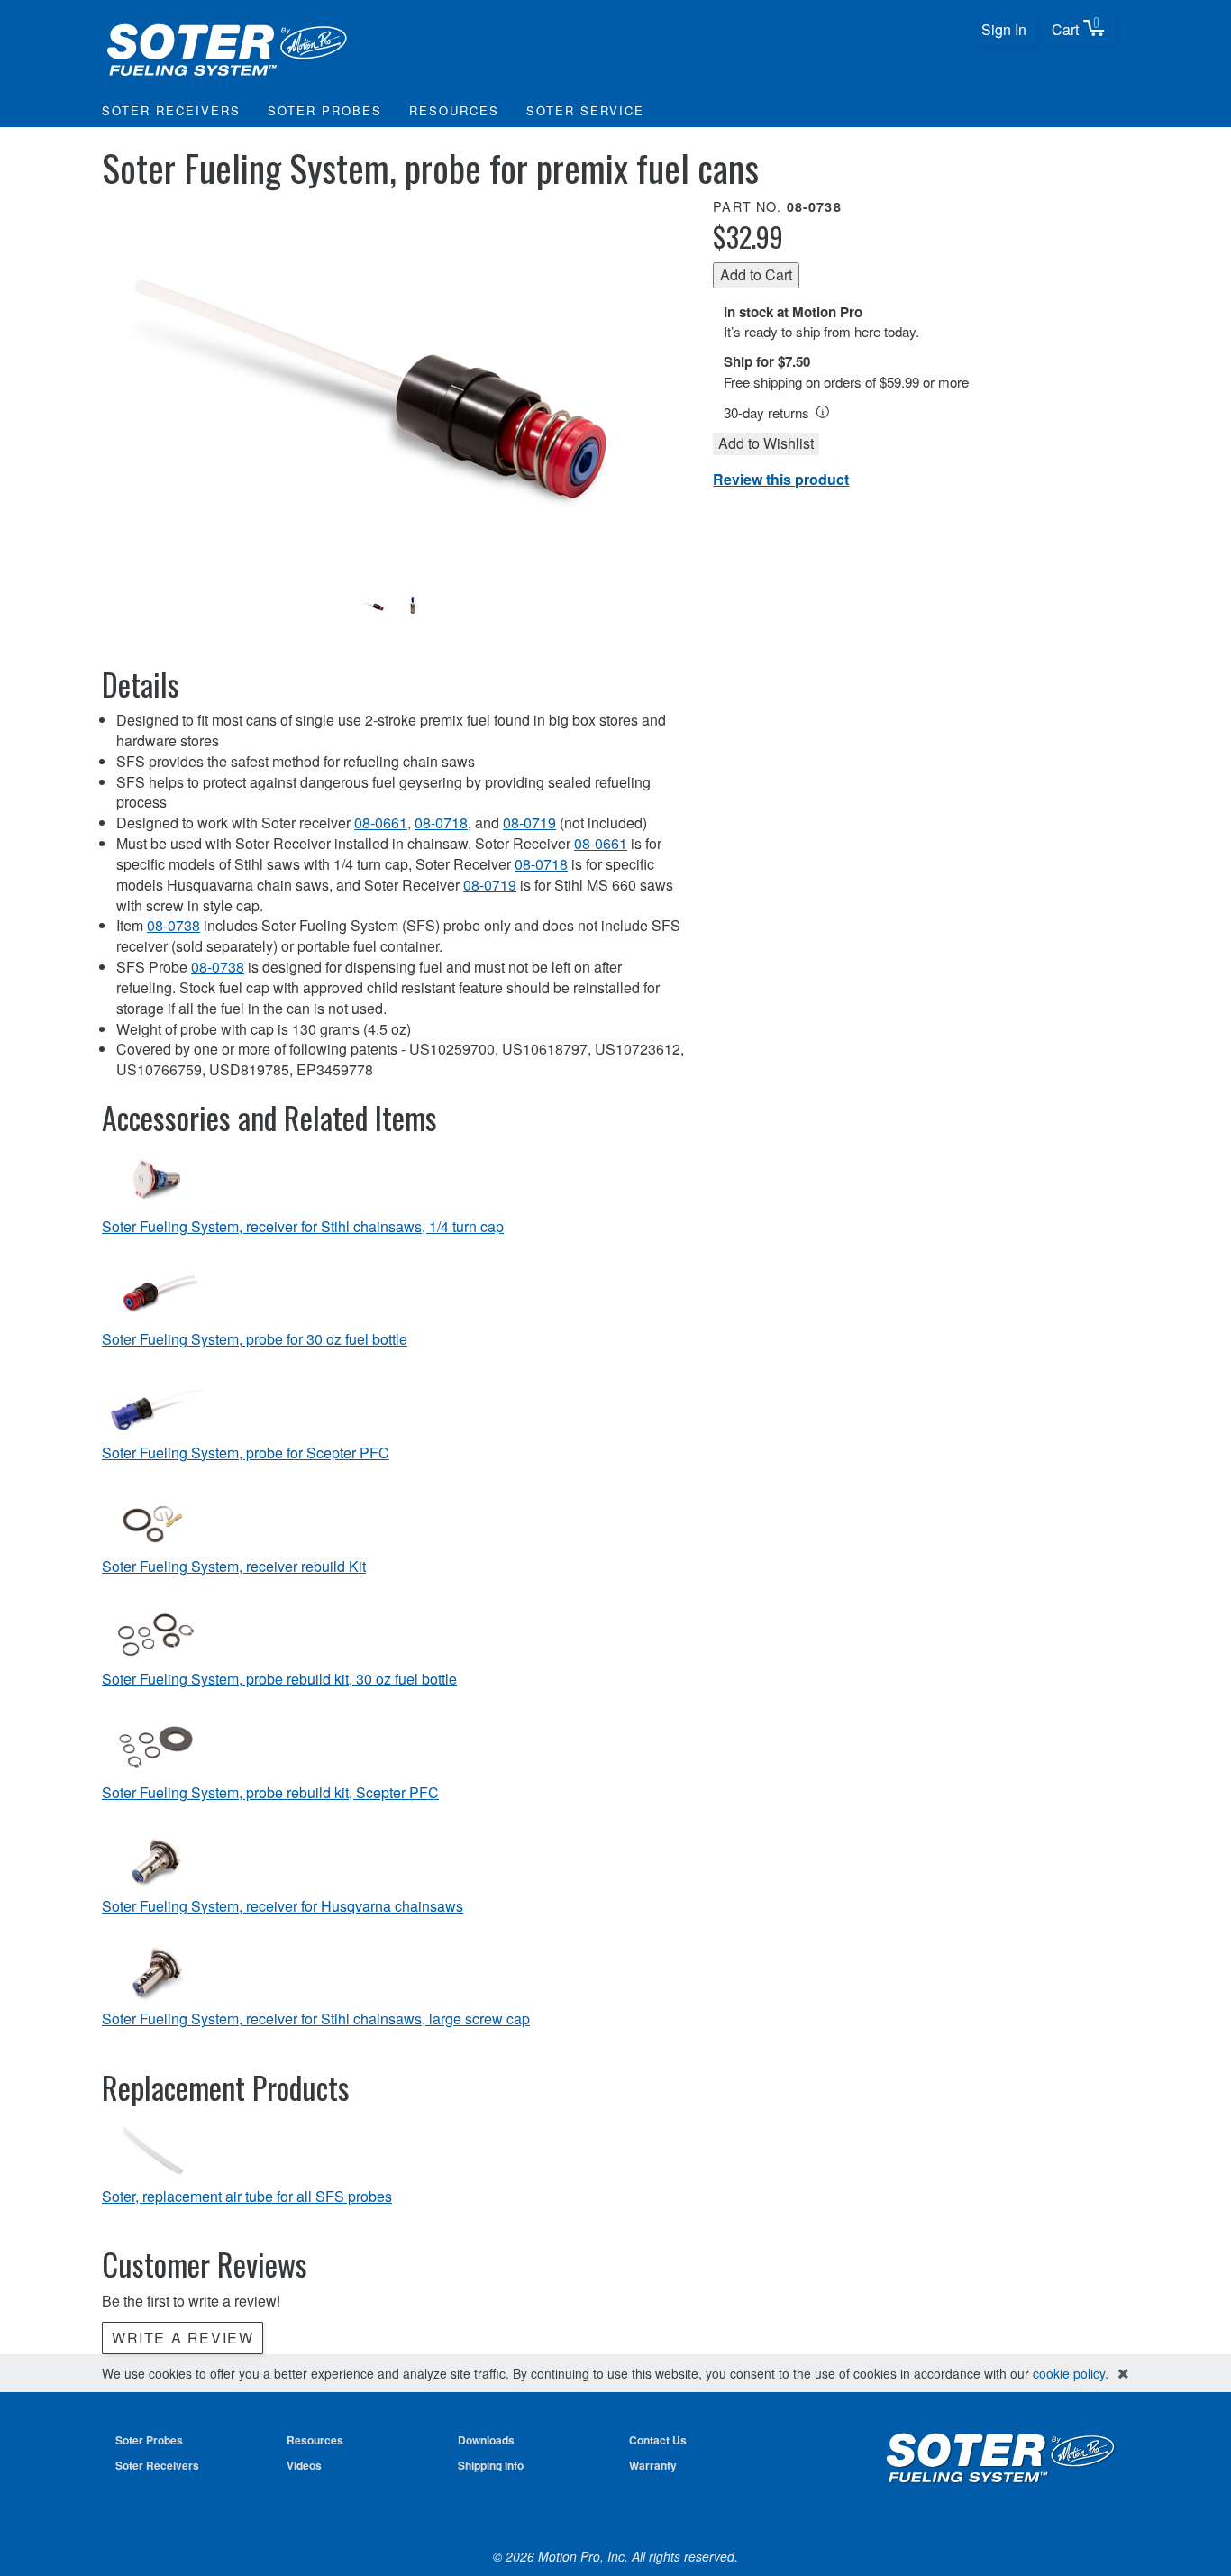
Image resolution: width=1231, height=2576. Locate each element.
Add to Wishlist (766, 443)
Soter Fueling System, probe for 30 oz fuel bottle (255, 1339)
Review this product (781, 479)
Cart (1076, 27)
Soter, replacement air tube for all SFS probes (247, 2197)
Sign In (1004, 29)
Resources (454, 110)
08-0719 (529, 822)
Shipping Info (491, 2465)
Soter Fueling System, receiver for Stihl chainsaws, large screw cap (316, 2019)
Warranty (653, 2465)
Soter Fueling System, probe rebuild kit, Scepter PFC (270, 1793)
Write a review (182, 2338)
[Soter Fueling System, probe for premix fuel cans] (393, 389)
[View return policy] (823, 412)
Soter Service (585, 110)
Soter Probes (325, 110)
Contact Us (658, 2440)
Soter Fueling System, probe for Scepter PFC (246, 1453)
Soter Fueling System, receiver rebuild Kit (234, 1567)
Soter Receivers (171, 110)
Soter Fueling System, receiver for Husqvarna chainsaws (283, 1906)
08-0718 (441, 822)
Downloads (486, 2440)
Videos (304, 2465)
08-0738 (173, 925)
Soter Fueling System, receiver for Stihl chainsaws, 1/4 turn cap (303, 1227)
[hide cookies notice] (1123, 2374)
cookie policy (1069, 2373)
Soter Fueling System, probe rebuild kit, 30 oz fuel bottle (279, 1679)
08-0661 (381, 822)
